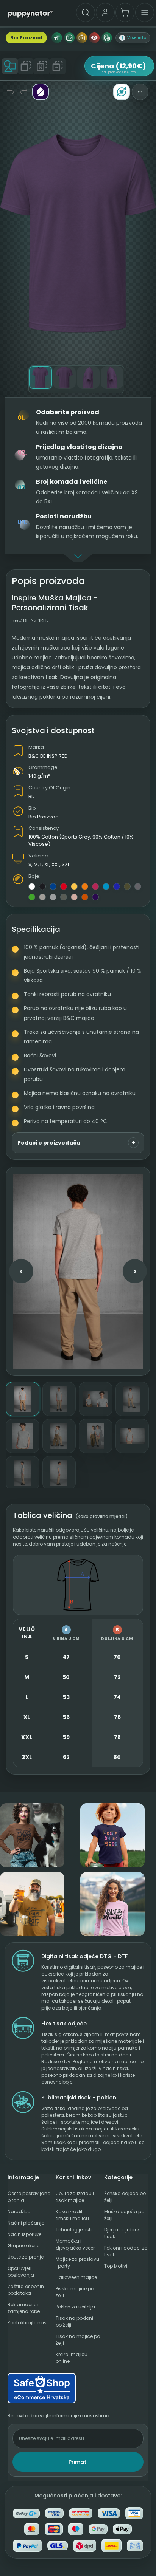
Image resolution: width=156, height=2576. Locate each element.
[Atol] (106, 887)
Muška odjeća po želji (124, 2215)
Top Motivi (116, 2266)
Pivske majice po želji (75, 2292)
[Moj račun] (105, 12)
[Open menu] (145, 12)
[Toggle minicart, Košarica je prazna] (125, 12)
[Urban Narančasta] (85, 897)
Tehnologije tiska (75, 2230)
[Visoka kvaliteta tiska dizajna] (69, 38)
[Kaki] (127, 887)
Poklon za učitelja (75, 2307)
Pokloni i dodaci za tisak (126, 2251)
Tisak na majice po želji (78, 2340)
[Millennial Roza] (74, 897)
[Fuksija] (95, 887)
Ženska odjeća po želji (125, 2197)
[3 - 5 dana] (107, 38)
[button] (133, 38)
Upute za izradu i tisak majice (75, 2197)
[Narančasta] (85, 887)
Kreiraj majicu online (72, 2358)
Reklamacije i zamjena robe (24, 2308)
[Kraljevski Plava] (117, 887)
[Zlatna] (74, 887)
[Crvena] (64, 887)
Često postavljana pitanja (29, 2197)
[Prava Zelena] (32, 897)
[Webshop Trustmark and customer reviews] (78, 2388)
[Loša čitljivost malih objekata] (94, 38)
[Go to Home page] (30, 14)
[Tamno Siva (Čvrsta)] (138, 887)
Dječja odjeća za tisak (123, 2233)
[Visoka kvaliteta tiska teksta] (57, 38)
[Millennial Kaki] (64, 897)
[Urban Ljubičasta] (95, 897)
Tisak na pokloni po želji (74, 2321)
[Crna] (42, 887)
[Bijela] (32, 887)
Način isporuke (24, 2234)
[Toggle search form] (86, 12)
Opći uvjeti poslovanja (21, 2272)
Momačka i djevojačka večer (75, 2244)
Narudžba (19, 2212)
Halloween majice (76, 2277)
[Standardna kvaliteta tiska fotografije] (82, 38)
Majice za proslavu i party (77, 2263)
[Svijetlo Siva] (42, 897)
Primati (78, 2462)
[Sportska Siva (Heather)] (53, 897)
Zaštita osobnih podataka (26, 2290)
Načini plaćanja (26, 2223)
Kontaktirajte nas (27, 2323)
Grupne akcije (23, 2246)
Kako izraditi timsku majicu (72, 2215)
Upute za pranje (26, 2257)
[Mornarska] (53, 887)
